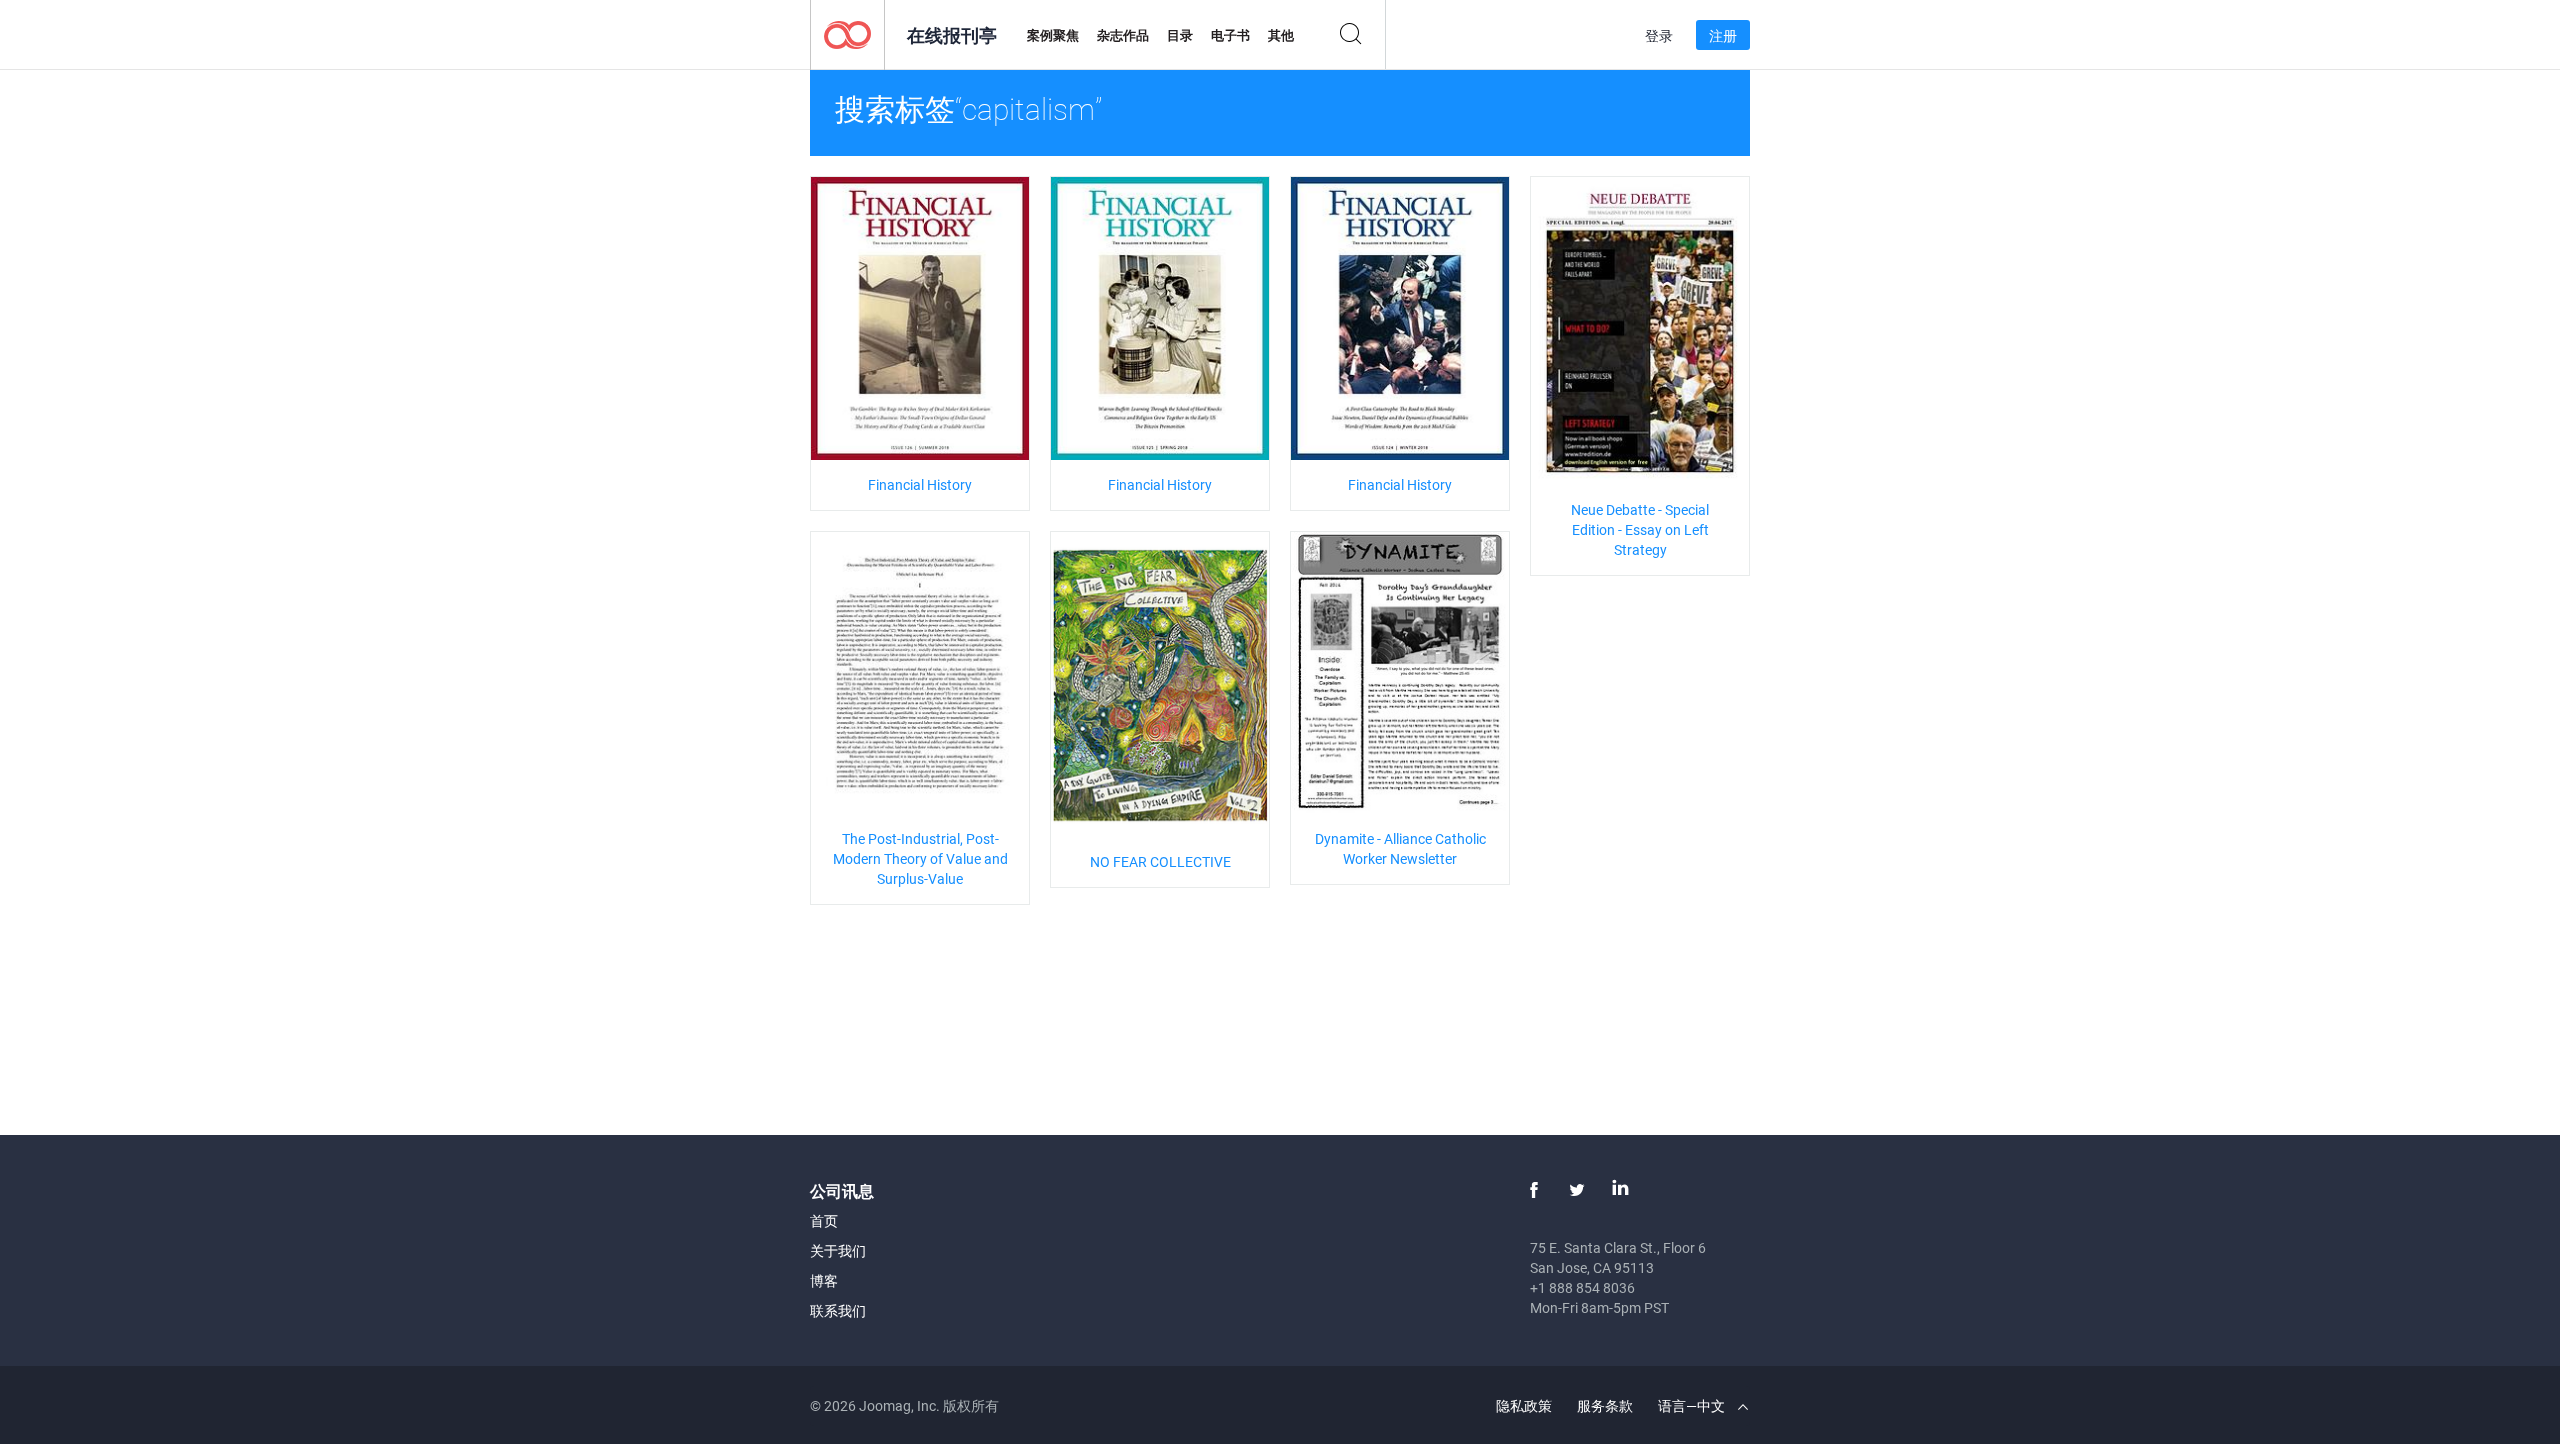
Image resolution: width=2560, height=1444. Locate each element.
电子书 (1230, 35)
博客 (824, 1280)
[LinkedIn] (1620, 1190)
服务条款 (1605, 1405)
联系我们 (838, 1310)
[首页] (847, 33)
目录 (1180, 35)
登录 (1659, 35)
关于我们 (838, 1250)
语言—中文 (1693, 1405)
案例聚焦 (1053, 35)
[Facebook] (1534, 1190)
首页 (824, 1220)
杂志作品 (1123, 35)
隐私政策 (1524, 1405)
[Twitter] (1577, 1190)
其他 (1281, 35)
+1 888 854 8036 (1582, 1287)
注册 (1723, 35)
